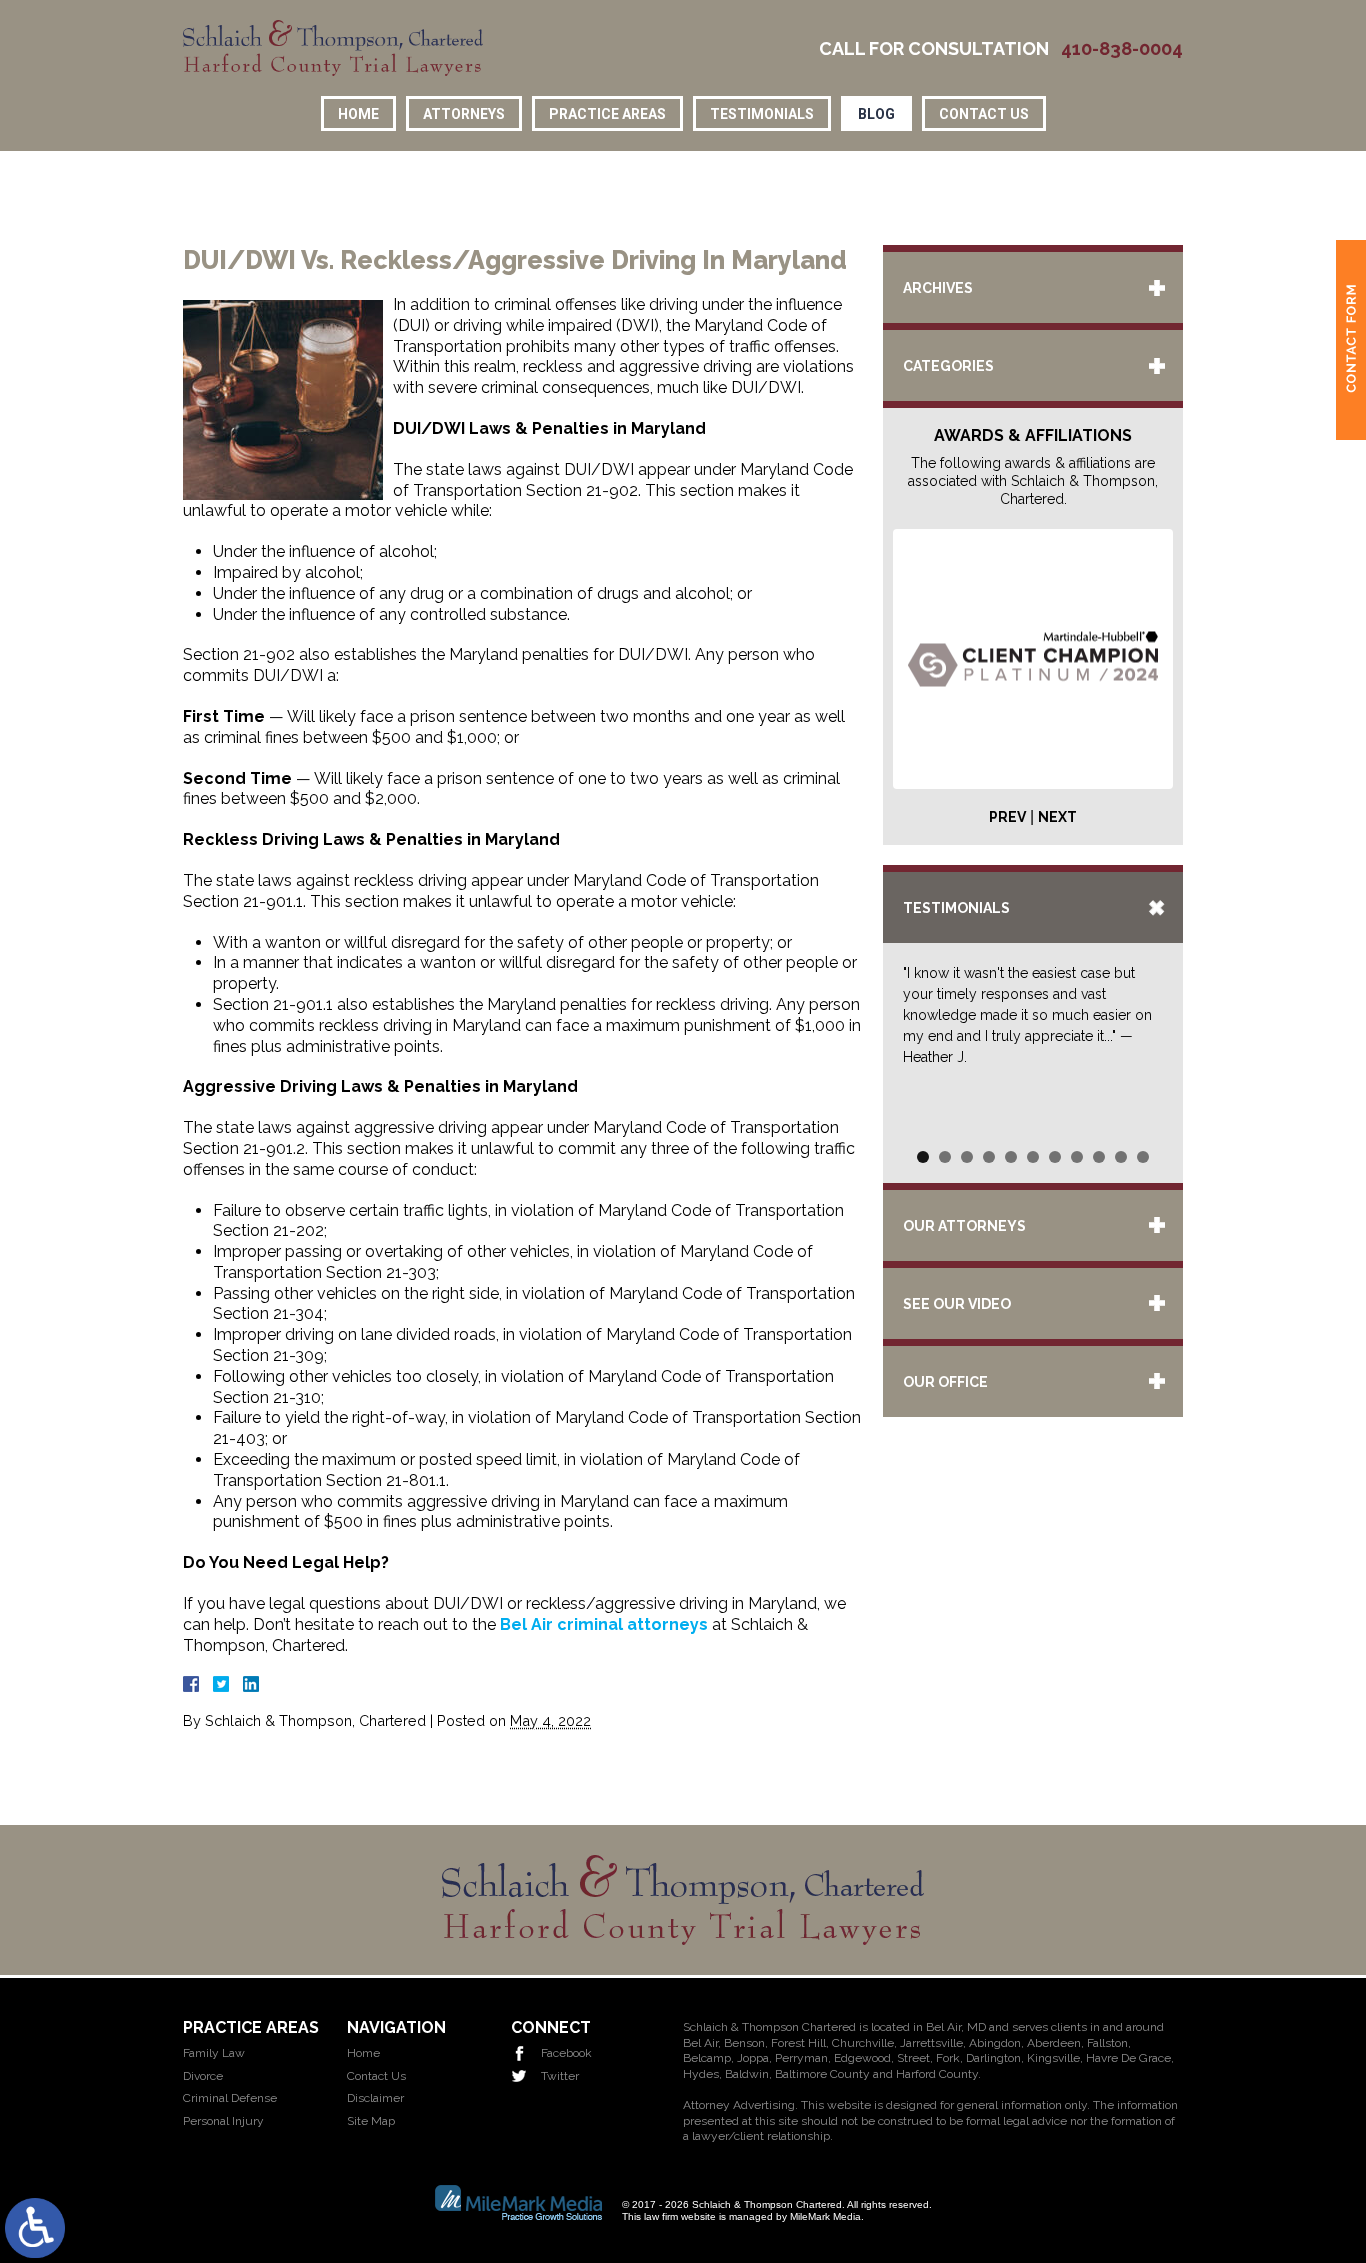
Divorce (203, 2076)
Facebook (566, 2053)
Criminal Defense (230, 2098)
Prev (1007, 817)
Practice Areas (607, 114)
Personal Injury (223, 2121)
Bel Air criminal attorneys (604, 1624)
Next (1057, 817)
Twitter (560, 2076)
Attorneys (464, 114)
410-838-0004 (1122, 49)
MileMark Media (825, 2216)
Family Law (214, 2053)
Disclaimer (375, 2098)
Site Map (371, 2121)
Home (358, 114)
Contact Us (984, 114)
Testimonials (762, 114)
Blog (876, 114)
